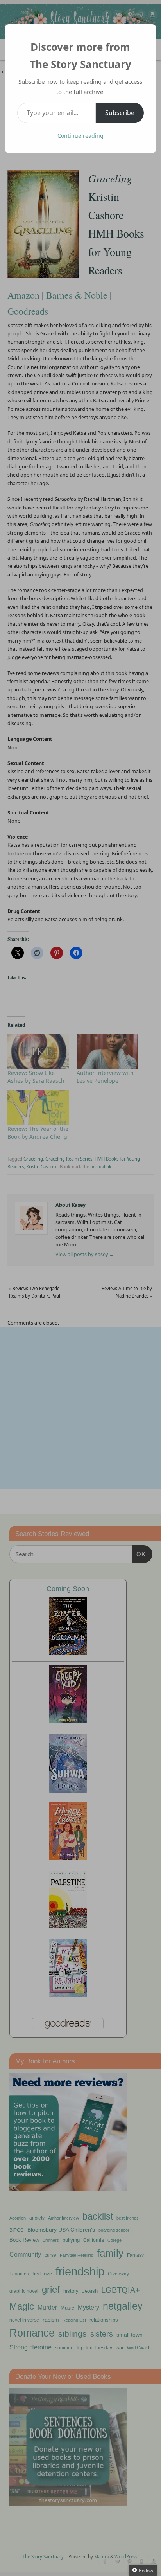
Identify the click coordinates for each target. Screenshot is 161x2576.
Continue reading (80, 136)
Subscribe (120, 113)
